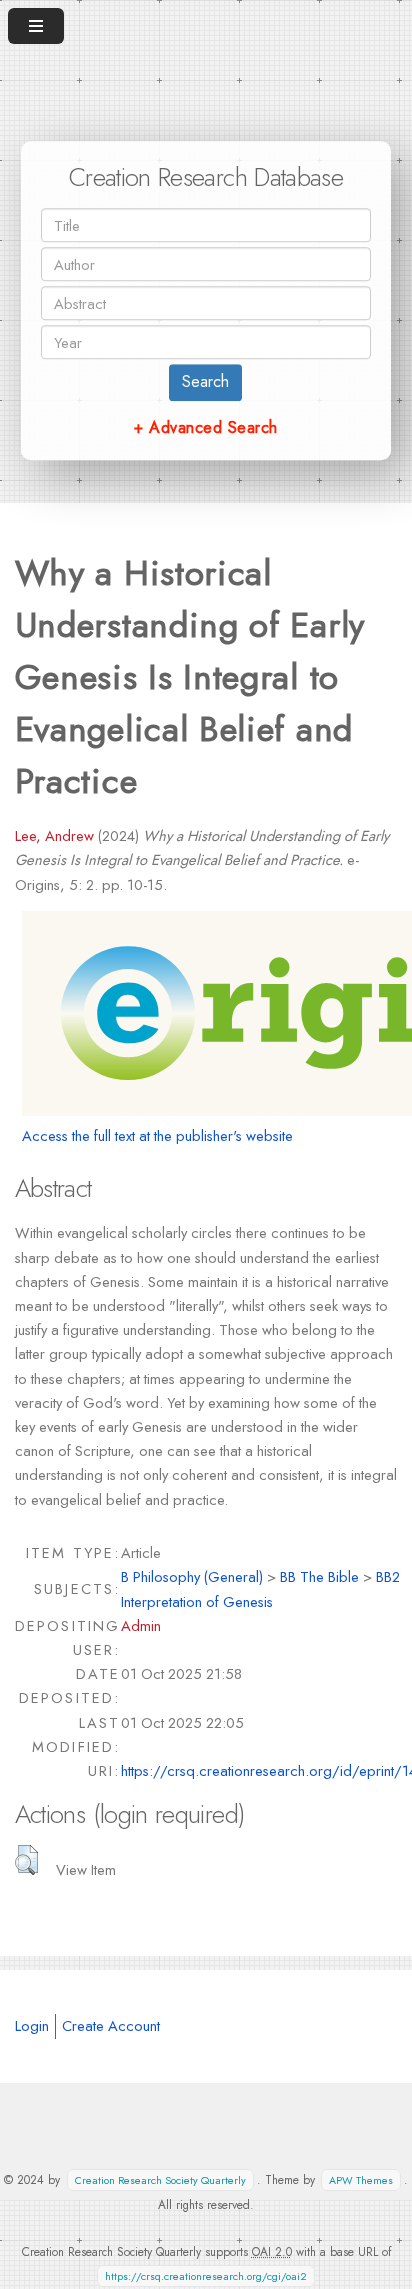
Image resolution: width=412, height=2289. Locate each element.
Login (32, 2025)
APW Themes (361, 2180)
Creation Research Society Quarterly (160, 2180)
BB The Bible (319, 1576)
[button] (26, 1860)
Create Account (111, 2025)
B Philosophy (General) (192, 1576)
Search (205, 381)
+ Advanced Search (205, 427)
